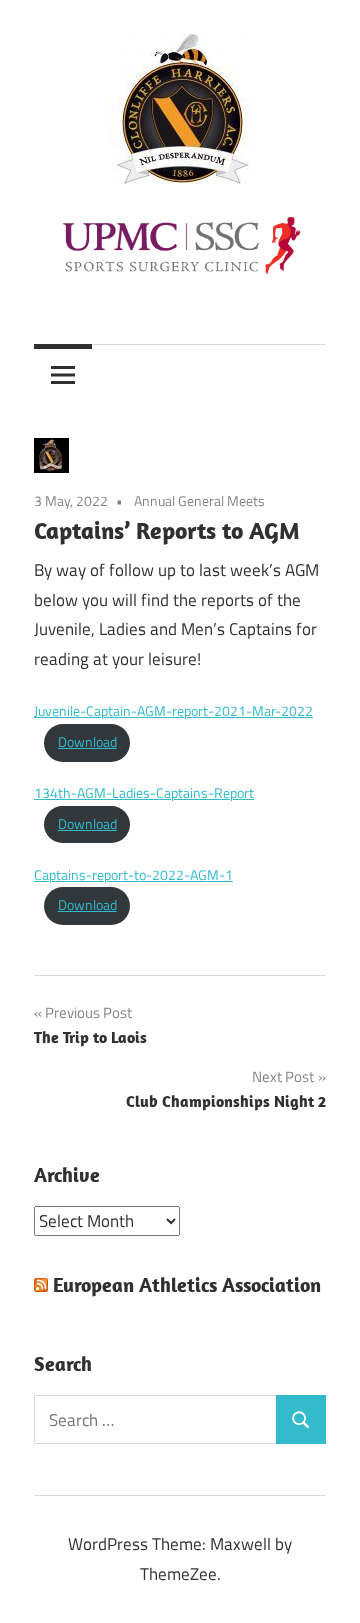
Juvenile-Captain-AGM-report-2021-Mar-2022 (173, 711)
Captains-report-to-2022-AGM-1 (133, 875)
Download (87, 742)
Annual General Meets (199, 500)
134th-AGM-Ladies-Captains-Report (144, 793)
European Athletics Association (187, 1284)
